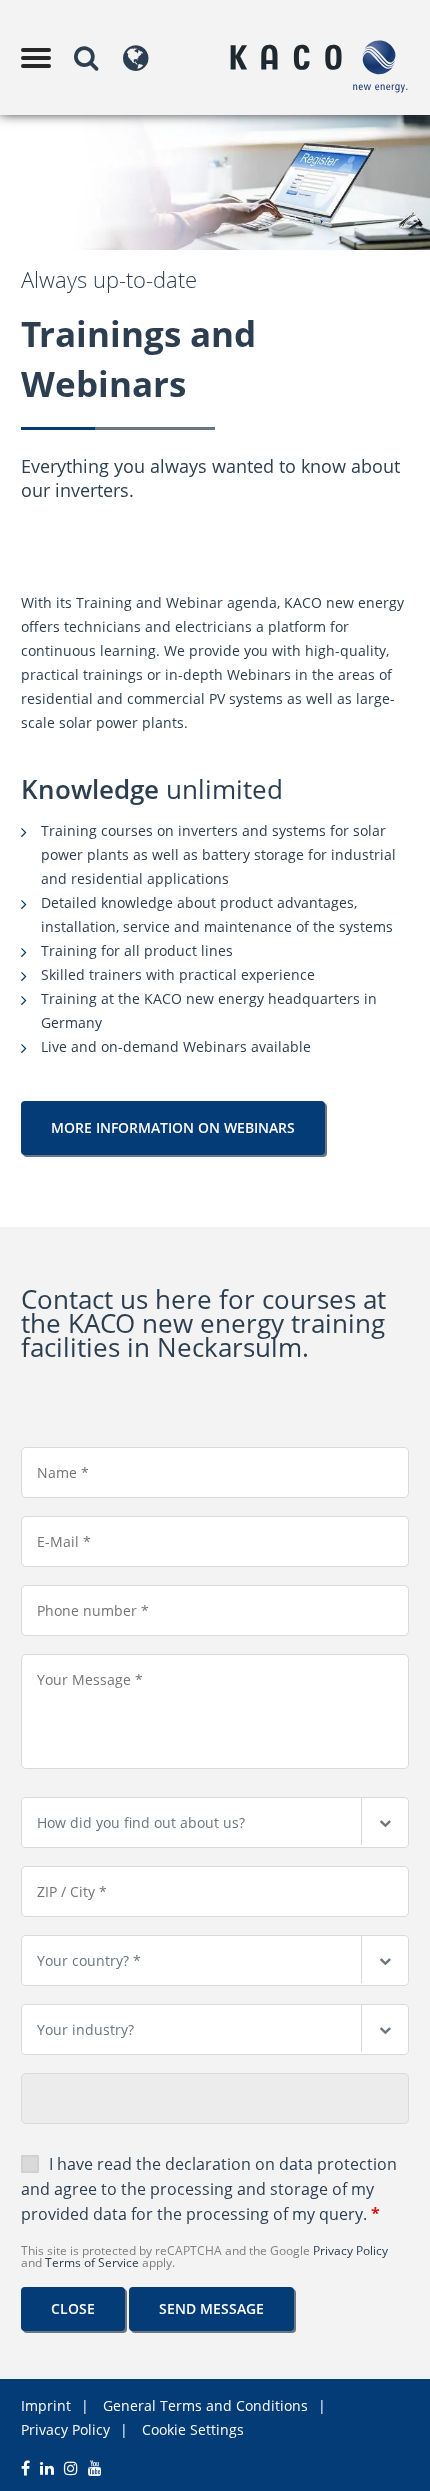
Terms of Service (92, 2262)
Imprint (46, 2405)
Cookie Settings (193, 2429)
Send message (211, 2308)
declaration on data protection (281, 2164)
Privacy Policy (350, 2250)
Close (73, 2308)
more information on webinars (173, 1127)
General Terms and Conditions (205, 2405)
